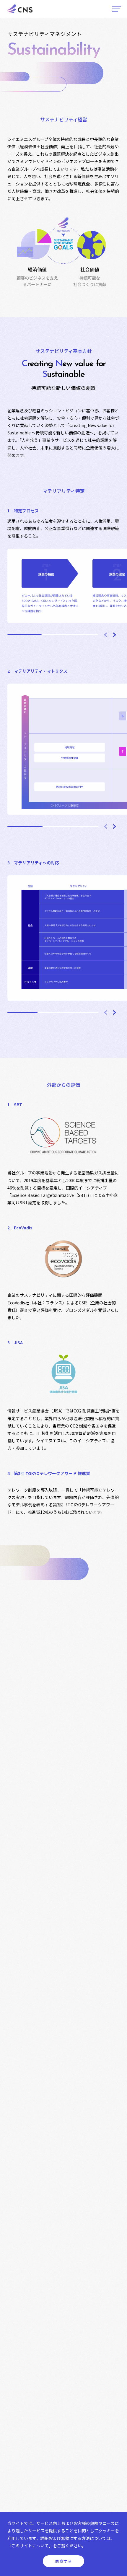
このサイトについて (30, 2546)
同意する (63, 2561)
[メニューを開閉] (117, 9)
